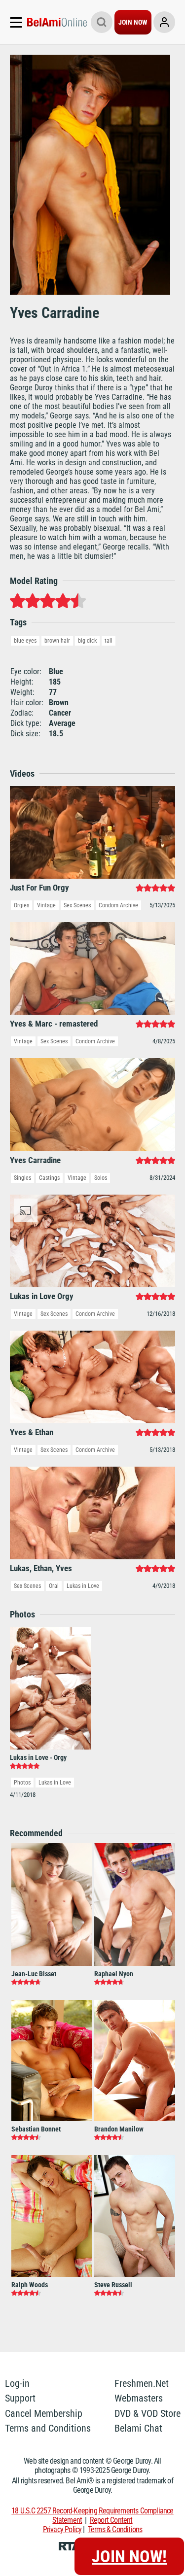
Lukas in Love (83, 1586)
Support (20, 2398)
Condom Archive (118, 905)
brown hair (57, 641)
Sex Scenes (77, 905)
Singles (22, 1178)
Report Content (111, 2520)
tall (109, 641)
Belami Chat (138, 2428)
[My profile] (164, 22)
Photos (22, 1783)
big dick (87, 641)
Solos (101, 1178)
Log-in (17, 2383)
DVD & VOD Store (148, 2413)
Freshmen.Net (142, 2383)
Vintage (46, 905)
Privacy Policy (62, 2529)
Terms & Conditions (115, 2529)
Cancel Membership (44, 2413)
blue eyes (25, 641)
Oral (54, 1586)
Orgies (21, 905)
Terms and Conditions (48, 2428)
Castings (49, 1178)
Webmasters (139, 2398)
